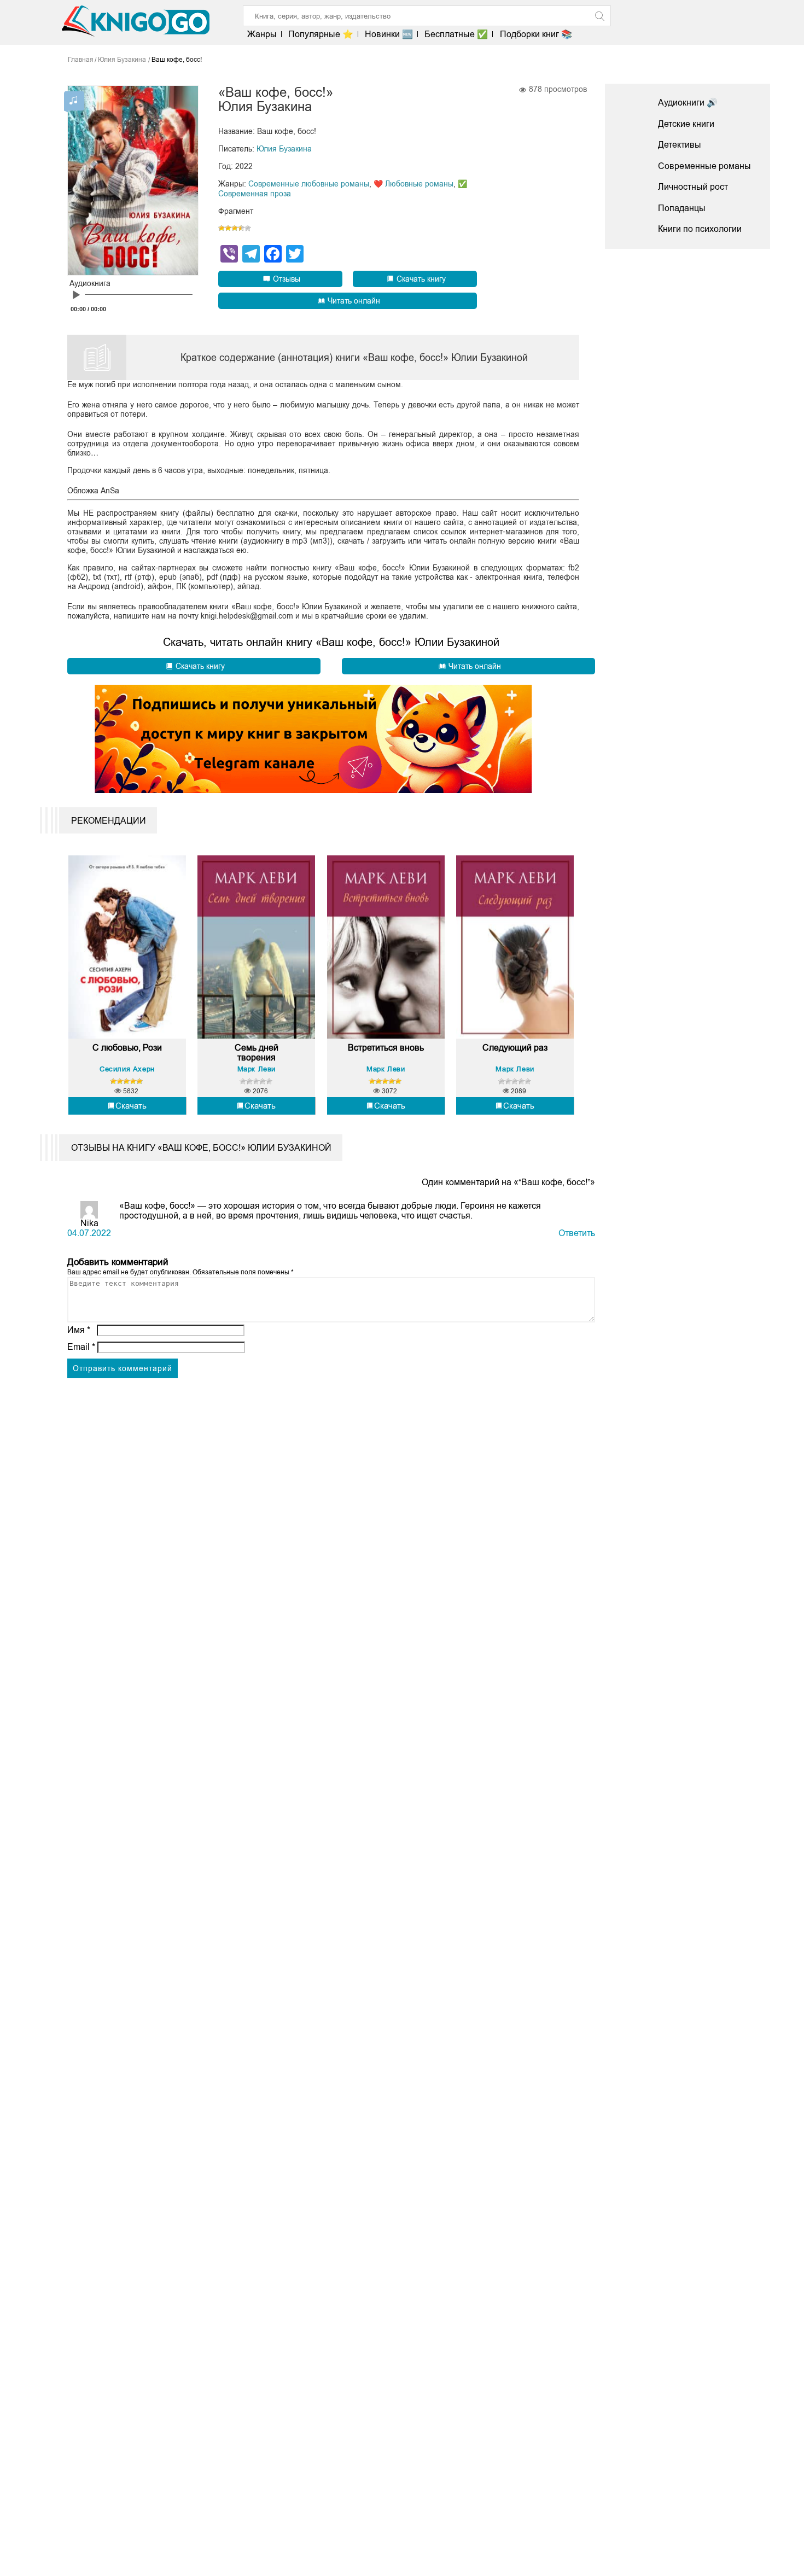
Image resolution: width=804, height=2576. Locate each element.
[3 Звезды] (235, 228)
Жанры (262, 34)
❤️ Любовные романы (413, 184)
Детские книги (686, 124)
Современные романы (704, 166)
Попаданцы (682, 208)
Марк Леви (257, 1069)
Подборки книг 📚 (536, 34)
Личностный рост (693, 187)
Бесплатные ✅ (456, 34)
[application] (136, 297)
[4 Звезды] (241, 228)
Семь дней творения (257, 1053)
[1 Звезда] (222, 228)
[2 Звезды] (228, 228)
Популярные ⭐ (321, 34)
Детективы (680, 145)
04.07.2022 (89, 1233)
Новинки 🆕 (389, 34)
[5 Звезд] (248, 228)
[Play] (76, 295)
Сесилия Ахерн (127, 1069)
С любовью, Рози (127, 1048)
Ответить (577, 1233)
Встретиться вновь (386, 1048)
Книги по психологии (700, 229)
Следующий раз (515, 1048)
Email (81, 1347)
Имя (79, 1330)
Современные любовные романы (309, 184)
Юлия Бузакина (284, 149)
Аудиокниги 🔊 (688, 103)
